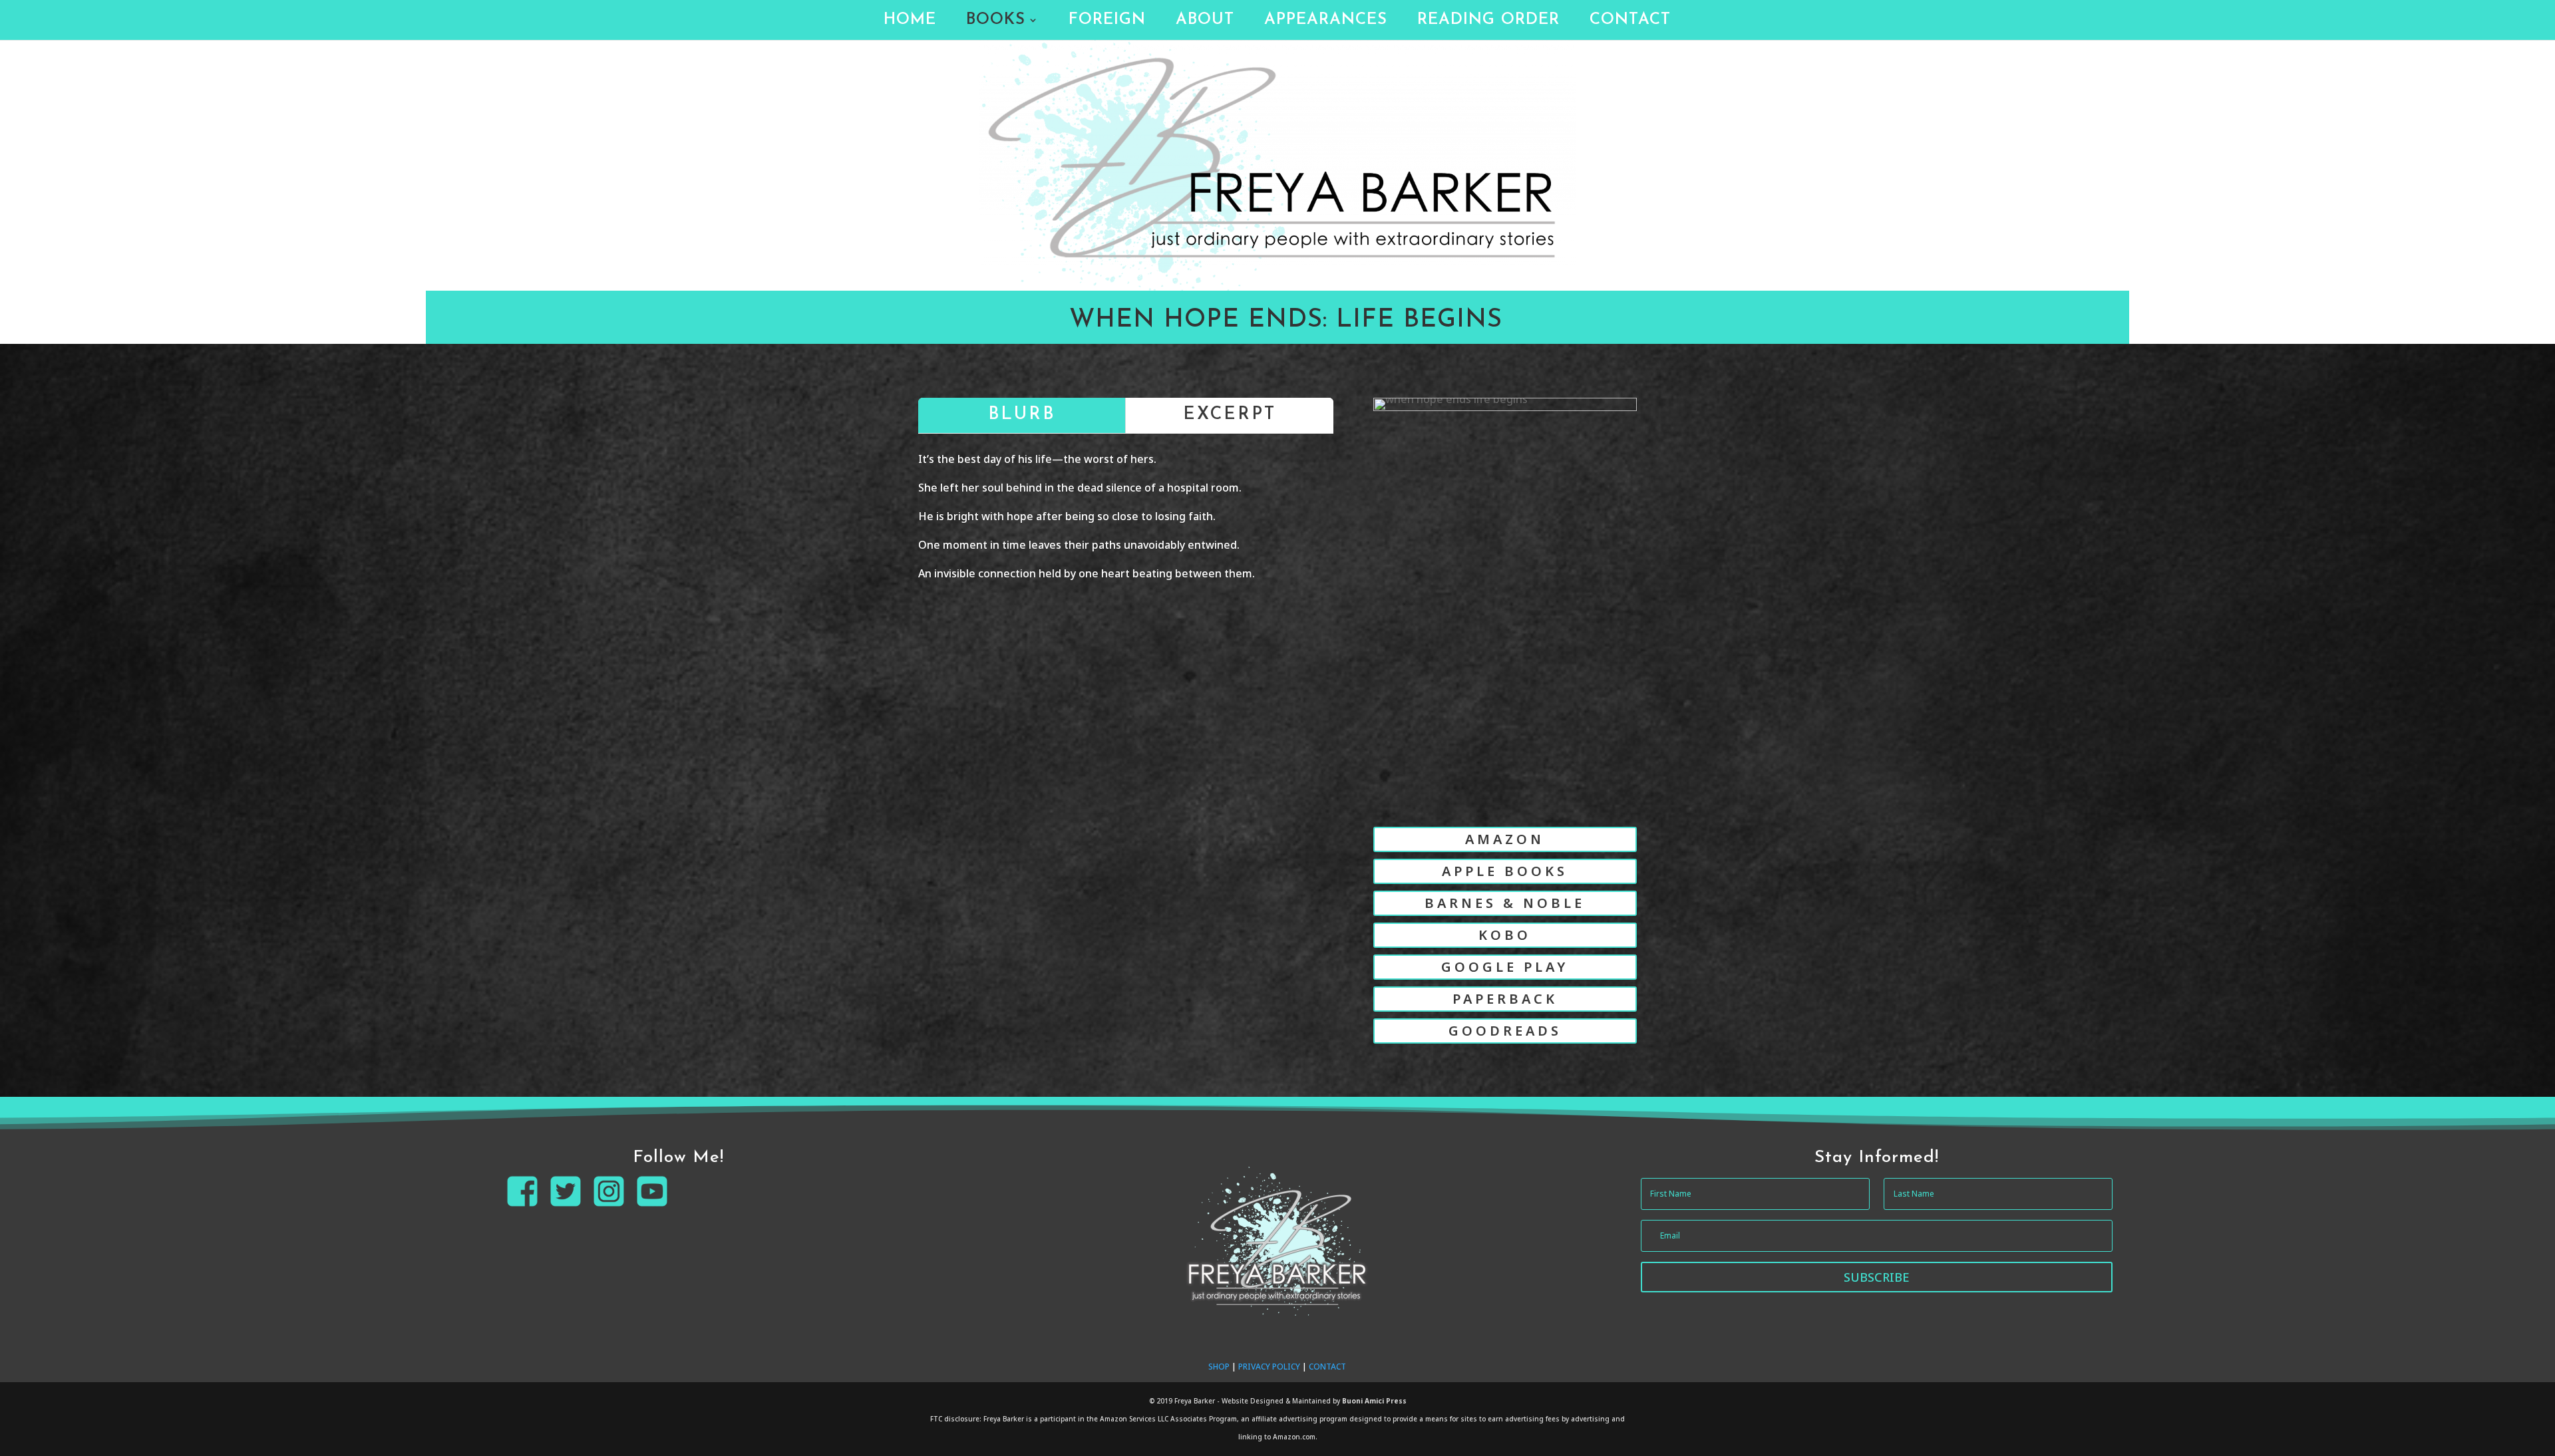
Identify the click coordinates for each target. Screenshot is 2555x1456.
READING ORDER (1488, 22)
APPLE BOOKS (1505, 871)
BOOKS (996, 22)
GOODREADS (1505, 1031)
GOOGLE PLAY (1505, 967)
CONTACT (1630, 22)
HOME (910, 22)
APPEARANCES (1326, 22)
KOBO (1505, 935)
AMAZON (1505, 839)
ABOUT (1205, 22)
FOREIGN (1107, 22)
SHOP (1219, 1367)
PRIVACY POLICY (1269, 1367)
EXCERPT (1230, 415)
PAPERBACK (1505, 999)
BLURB (1022, 415)
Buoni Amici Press (1374, 1401)
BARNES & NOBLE (1505, 903)
